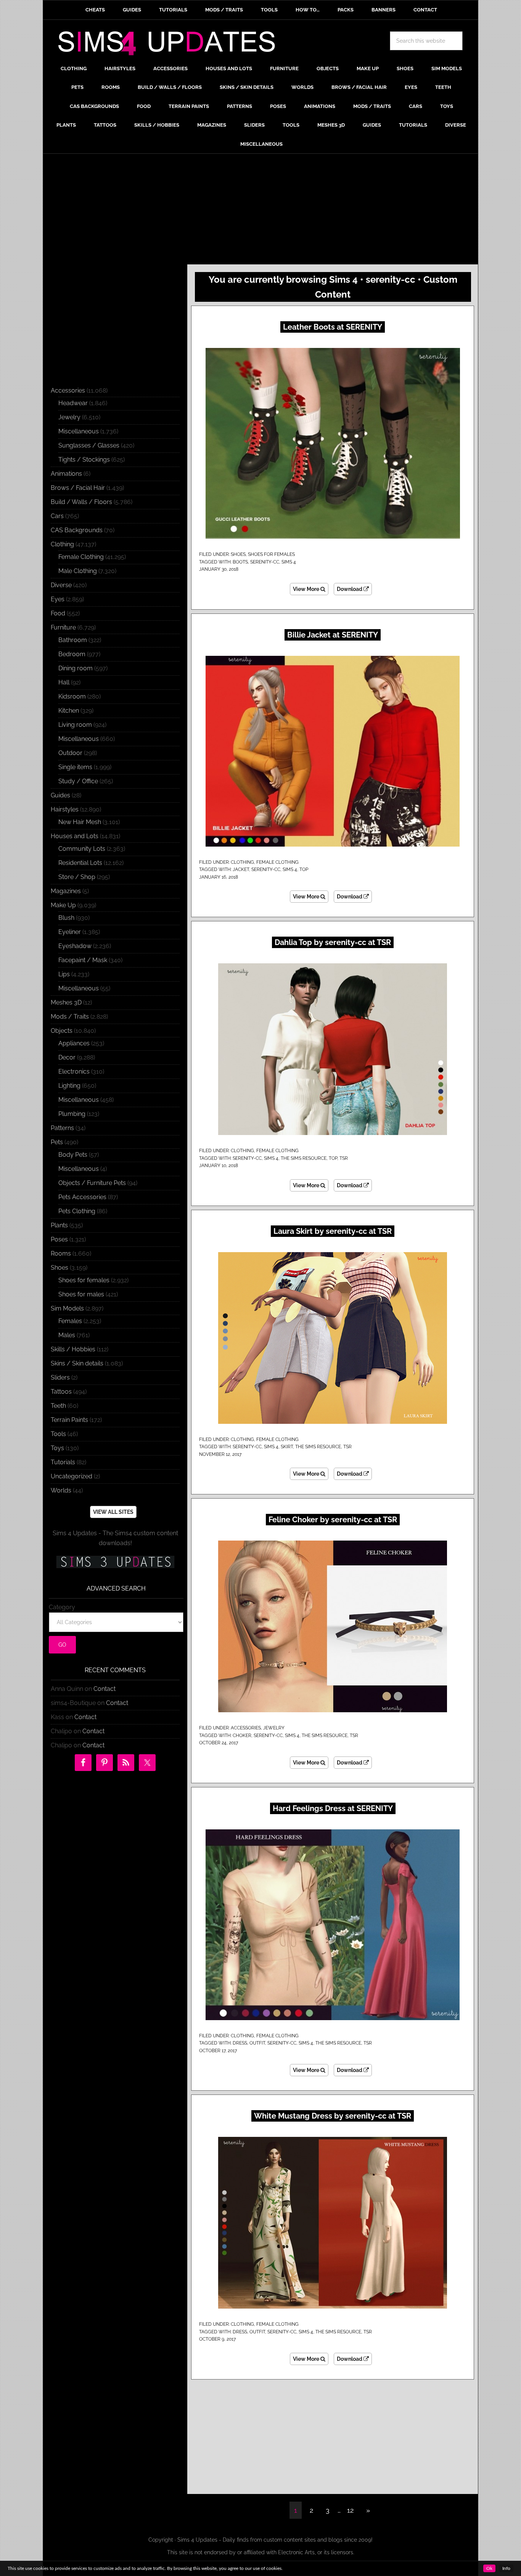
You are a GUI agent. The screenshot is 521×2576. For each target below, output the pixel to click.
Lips (64, 974)
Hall (64, 682)
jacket (241, 869)
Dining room (76, 668)
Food (58, 613)
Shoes (238, 554)
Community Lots (82, 849)
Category (62, 1607)
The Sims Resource (304, 1158)
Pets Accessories (82, 1197)
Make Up (63, 905)
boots (240, 562)
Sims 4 (289, 562)
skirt (287, 1447)
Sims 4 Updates (171, 45)
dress (240, 2043)
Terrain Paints (69, 1420)
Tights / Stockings (84, 460)
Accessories (246, 1728)
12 (350, 2510)
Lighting (69, 1086)
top (304, 869)
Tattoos (61, 1392)
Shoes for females (271, 554)
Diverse (61, 585)
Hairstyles (65, 809)
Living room (75, 725)
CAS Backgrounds (77, 530)
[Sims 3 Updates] (115, 1562)
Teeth (58, 1406)
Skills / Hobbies (73, 1349)
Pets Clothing (77, 1211)
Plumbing (72, 1114)
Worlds (61, 1490)
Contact (105, 1689)
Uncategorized (72, 1476)
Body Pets (73, 1155)
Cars (57, 516)
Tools (58, 1434)
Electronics (74, 1071)
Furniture (63, 627)
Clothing (242, 862)
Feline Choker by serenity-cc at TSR (333, 1520)
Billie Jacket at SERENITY (333, 635)
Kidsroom (72, 696)
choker (242, 1736)
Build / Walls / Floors (81, 502)
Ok (489, 2568)
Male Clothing (78, 571)
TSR (344, 1158)
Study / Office (78, 781)
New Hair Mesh (80, 822)
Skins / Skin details (77, 1363)
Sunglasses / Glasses (89, 445)
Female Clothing (277, 862)
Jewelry (274, 1728)
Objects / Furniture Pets (92, 1183)
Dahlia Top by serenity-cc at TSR (333, 942)
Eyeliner (70, 932)
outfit (257, 2043)
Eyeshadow (75, 946)
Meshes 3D (66, 1002)
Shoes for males (81, 1294)
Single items (75, 767)
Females (70, 1321)
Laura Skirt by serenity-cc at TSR (333, 1231)
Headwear (73, 403)
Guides (60, 795)
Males (67, 1335)
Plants (59, 1225)
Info (506, 2568)
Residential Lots (80, 863)
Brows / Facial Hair (78, 488)
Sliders (60, 1377)
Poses (59, 1239)
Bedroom (72, 654)
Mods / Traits (70, 1017)
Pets (57, 1142)
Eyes (58, 599)
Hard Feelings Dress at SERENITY (333, 1808)
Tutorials (63, 1462)
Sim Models (67, 1308)
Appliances (74, 1043)
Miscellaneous (79, 431)
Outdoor (70, 753)
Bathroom (73, 640)
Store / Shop (77, 877)
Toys (57, 1448)
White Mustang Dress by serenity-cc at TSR (333, 2116)
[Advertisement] (260, 211)
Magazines (66, 891)
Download (350, 589)
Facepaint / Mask (83, 960)
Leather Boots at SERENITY (333, 327)
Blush (66, 918)
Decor (67, 1057)
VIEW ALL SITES (113, 1512)
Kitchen (69, 711)
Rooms (61, 1253)
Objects (62, 1031)
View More (307, 589)
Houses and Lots (75, 836)
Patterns (62, 1128)
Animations (66, 474)
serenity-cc (265, 562)
